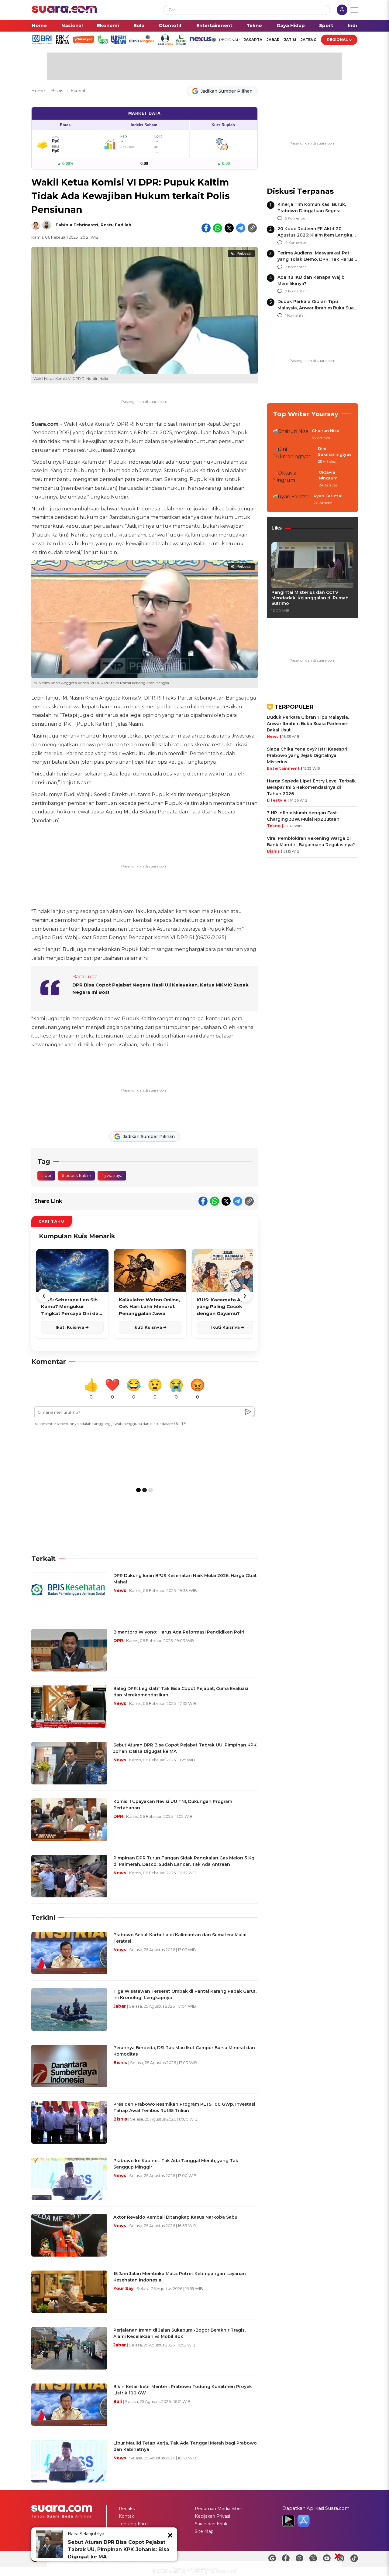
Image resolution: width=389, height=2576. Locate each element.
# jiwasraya (112, 1175)
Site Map (204, 2531)
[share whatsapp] (218, 228)
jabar (273, 40)
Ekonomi (108, 25)
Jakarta (253, 40)
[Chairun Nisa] (291, 434)
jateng (309, 40)
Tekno (254, 25)
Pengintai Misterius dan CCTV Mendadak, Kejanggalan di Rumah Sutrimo (310, 598)
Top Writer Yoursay (306, 414)
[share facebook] (206, 228)
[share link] (252, 228)
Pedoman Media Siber (219, 2509)
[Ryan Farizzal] (291, 500)
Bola (139, 25)
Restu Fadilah (116, 225)
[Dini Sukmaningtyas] (294, 455)
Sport (326, 25)
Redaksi (127, 2509)
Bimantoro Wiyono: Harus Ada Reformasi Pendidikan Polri (179, 1632)
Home (39, 25)
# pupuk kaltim (76, 1175)
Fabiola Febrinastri (77, 225)
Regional (337, 40)
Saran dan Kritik (211, 2524)
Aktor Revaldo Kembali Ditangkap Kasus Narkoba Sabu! (176, 2217)
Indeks (356, 25)
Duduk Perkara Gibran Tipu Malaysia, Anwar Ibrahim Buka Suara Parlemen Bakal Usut (318, 308)
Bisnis (58, 91)
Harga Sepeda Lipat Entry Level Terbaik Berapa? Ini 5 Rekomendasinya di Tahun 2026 (311, 787)
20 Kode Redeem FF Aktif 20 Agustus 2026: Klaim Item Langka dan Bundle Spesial (315, 235)
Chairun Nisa (326, 431)
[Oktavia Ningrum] (294, 479)
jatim (290, 40)
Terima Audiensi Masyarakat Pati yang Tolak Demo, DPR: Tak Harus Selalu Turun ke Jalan (315, 259)
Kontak (126, 2516)
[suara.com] (64, 11)
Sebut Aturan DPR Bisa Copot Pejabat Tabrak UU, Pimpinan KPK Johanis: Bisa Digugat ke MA (119, 2549)
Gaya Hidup (291, 25)
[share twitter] (229, 228)
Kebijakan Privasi (212, 2516)
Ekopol (78, 91)
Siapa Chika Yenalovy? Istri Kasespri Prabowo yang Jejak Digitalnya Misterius (307, 755)
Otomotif (170, 25)
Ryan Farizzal (328, 496)
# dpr (46, 1175)
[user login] (342, 10)
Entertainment (214, 25)
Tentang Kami (134, 2524)
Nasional (72, 25)
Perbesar (244, 254)
